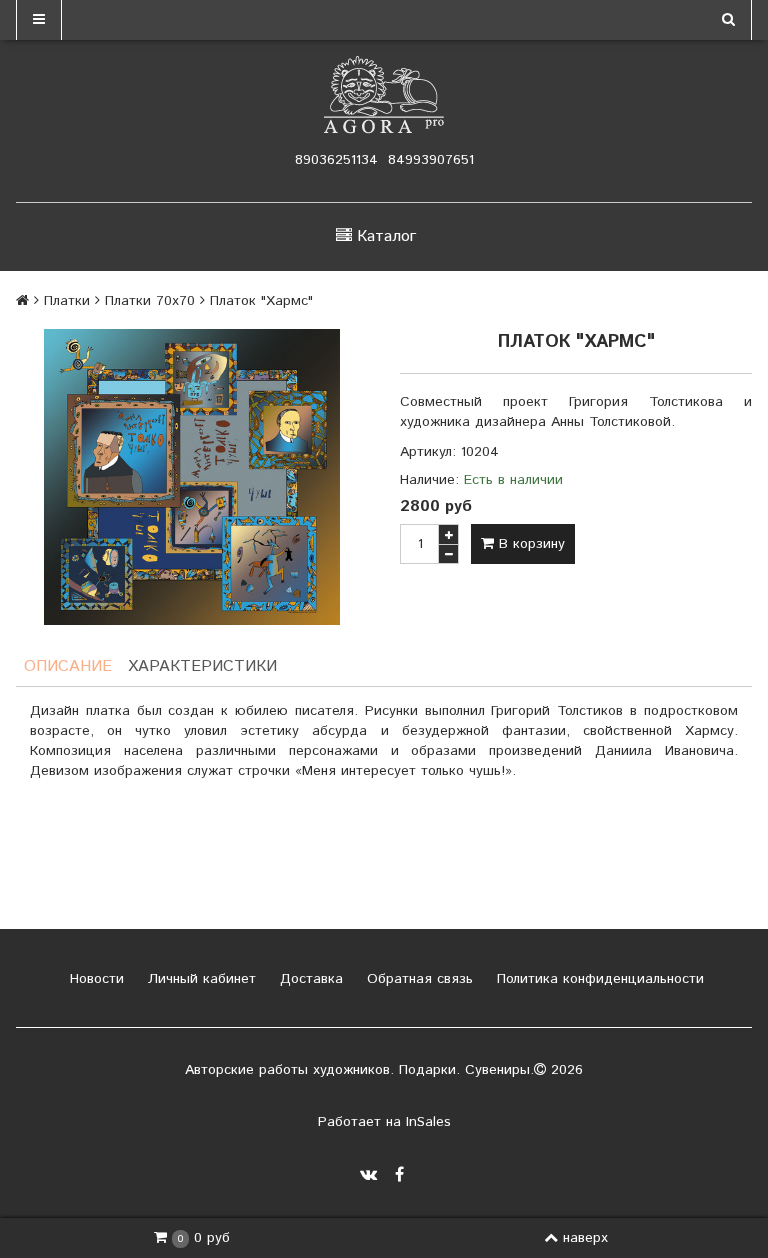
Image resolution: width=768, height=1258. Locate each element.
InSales (428, 1122)
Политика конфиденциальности (598, 979)
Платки (67, 301)
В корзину (529, 544)
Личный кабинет (199, 979)
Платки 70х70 (150, 301)
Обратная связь (417, 979)
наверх (585, 1238)
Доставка (309, 979)
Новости (94, 979)
